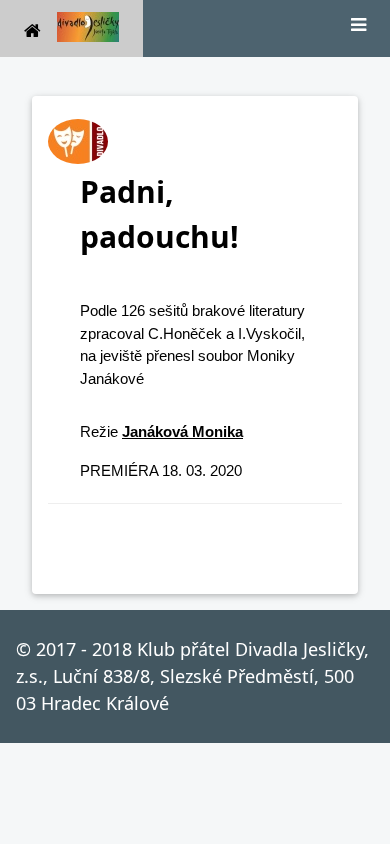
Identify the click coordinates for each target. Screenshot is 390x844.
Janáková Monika (182, 431)
